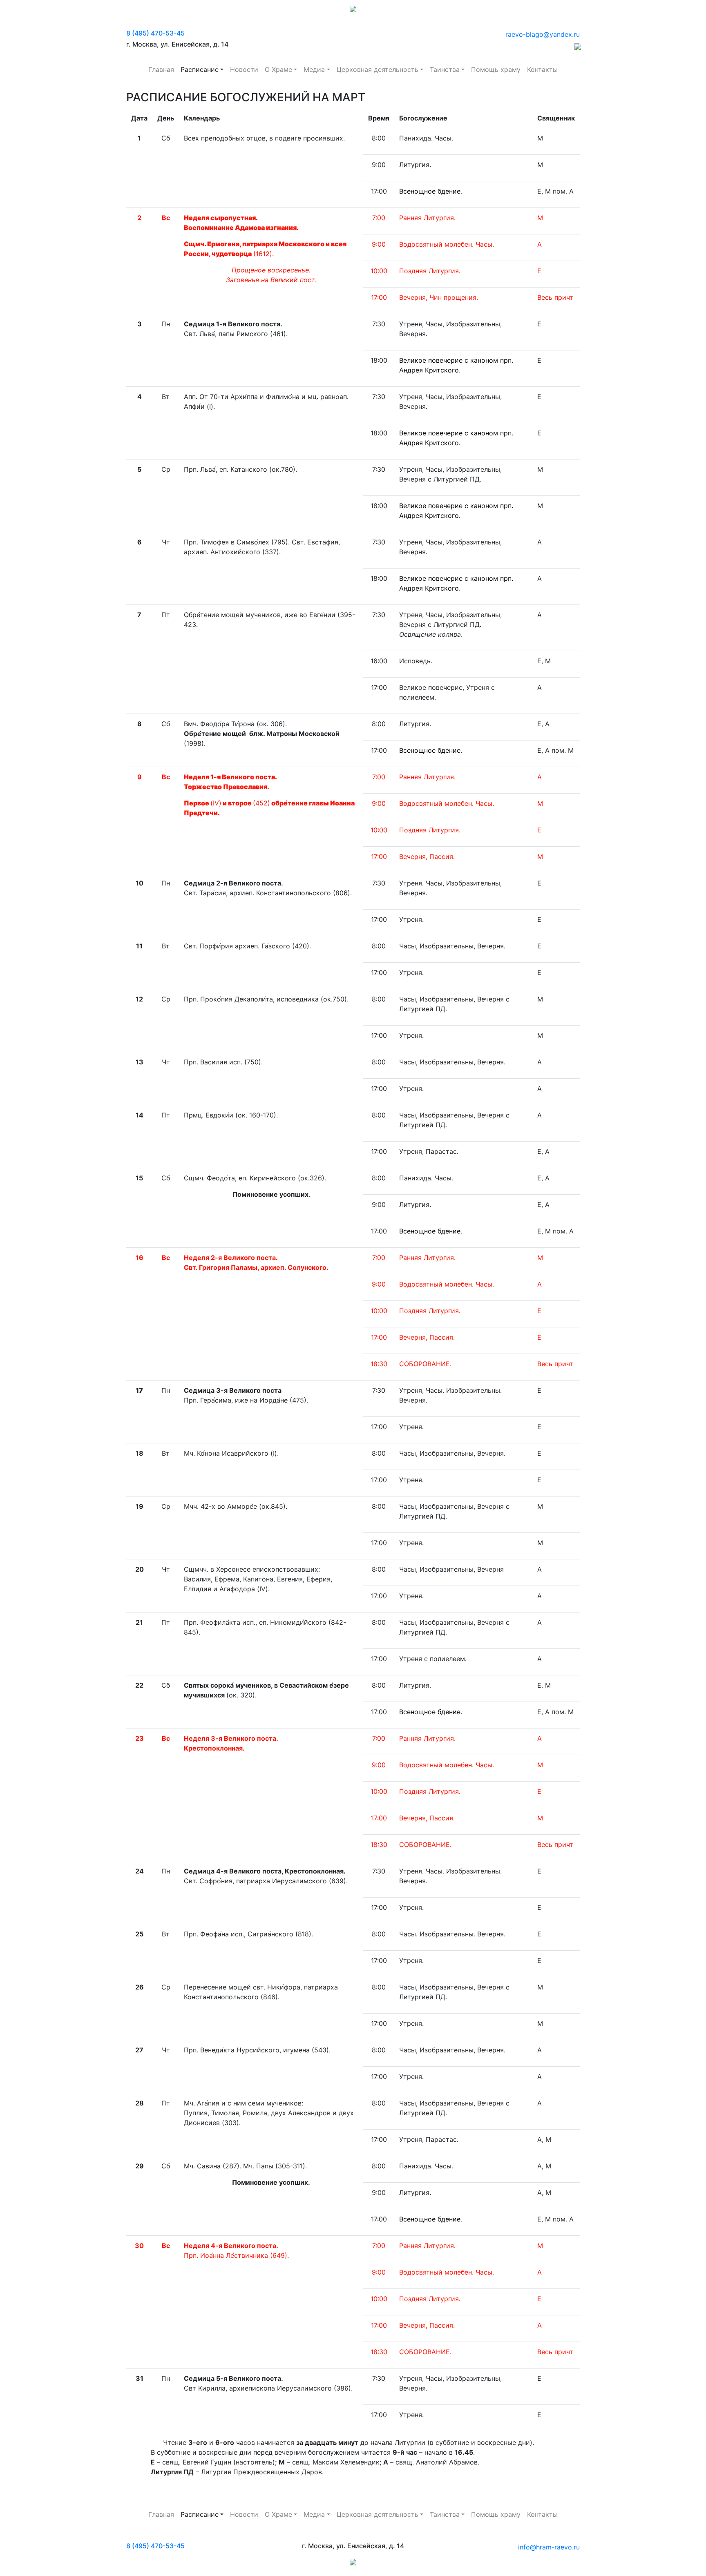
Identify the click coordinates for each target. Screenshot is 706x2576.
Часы (484, 244)
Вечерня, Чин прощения (438, 297)
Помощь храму (496, 69)
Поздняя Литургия (429, 271)
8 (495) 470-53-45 (155, 33)
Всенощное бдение (430, 191)
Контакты (542, 69)
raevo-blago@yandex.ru (543, 34)
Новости (244, 69)
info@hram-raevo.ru (549, 2547)
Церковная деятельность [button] (378, 69)
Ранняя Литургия (427, 1738)
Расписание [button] (200, 69)
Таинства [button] (445, 69)
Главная (161, 69)
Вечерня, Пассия (426, 2325)
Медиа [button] (314, 69)
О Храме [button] (278, 69)
